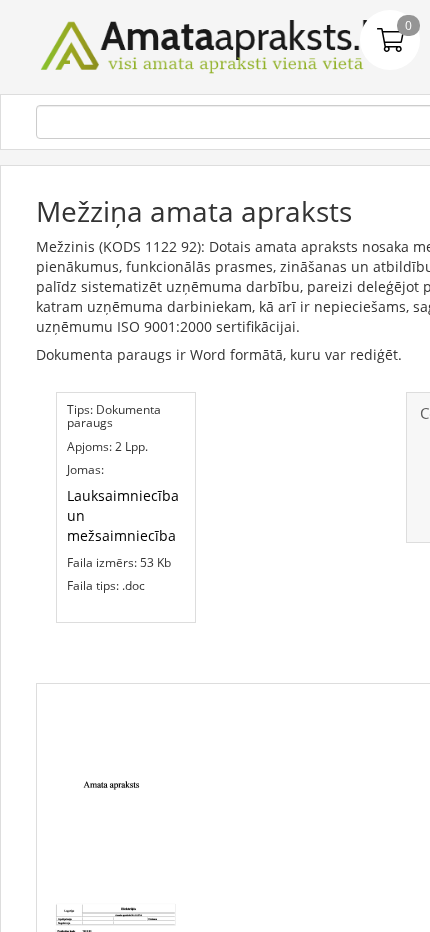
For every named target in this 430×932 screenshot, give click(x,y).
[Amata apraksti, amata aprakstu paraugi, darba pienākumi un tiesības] (215, 45)
